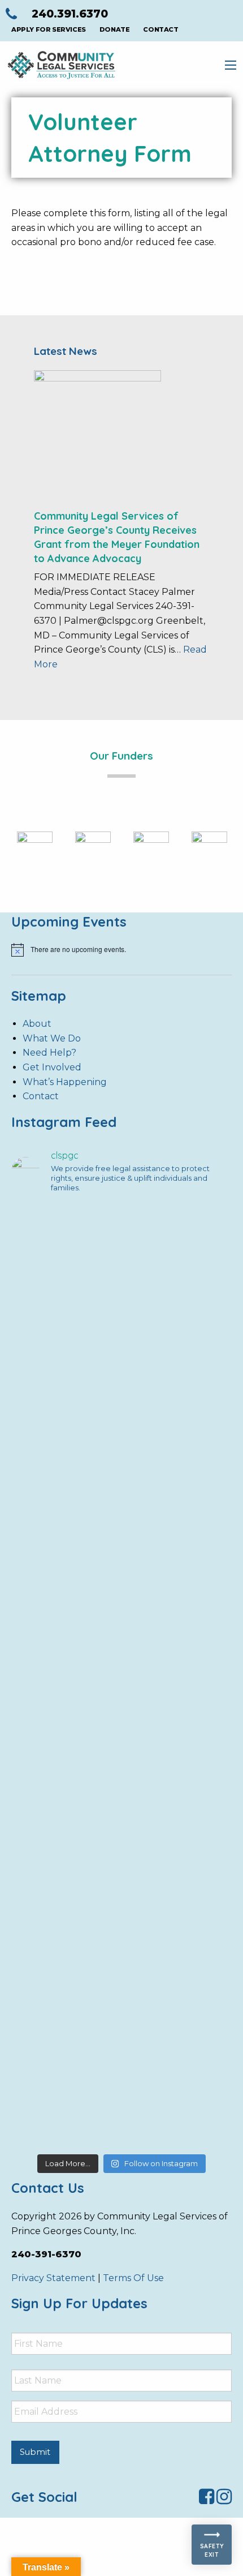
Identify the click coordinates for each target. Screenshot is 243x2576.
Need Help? (49, 1053)
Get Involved (52, 1067)
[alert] (121, 950)
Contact (160, 29)
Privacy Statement (53, 2278)
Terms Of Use (133, 2278)
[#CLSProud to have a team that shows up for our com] (121, 1685)
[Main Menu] (231, 65)
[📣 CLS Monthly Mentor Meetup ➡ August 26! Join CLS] (121, 1288)
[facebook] (207, 2500)
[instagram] (224, 2500)
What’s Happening (65, 1082)
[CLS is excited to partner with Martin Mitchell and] (121, 2090)
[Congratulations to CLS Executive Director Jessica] (121, 1571)
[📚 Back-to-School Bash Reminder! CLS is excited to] (121, 1436)
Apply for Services (49, 29)
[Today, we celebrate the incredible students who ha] (121, 1881)
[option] (35, 849)
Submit (35, 2452)
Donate (115, 29)
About (37, 1024)
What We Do (52, 1038)
